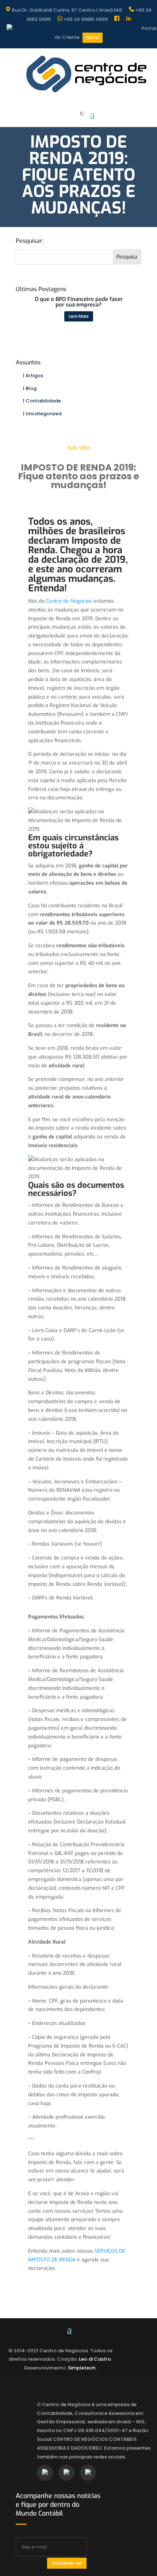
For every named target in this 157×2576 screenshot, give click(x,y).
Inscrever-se (67, 2563)
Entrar (93, 38)
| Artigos (33, 376)
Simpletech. (82, 2368)
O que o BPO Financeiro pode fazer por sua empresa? (79, 302)
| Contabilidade (42, 401)
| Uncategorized (42, 414)
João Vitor (78, 448)
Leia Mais (79, 316)
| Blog (30, 388)
